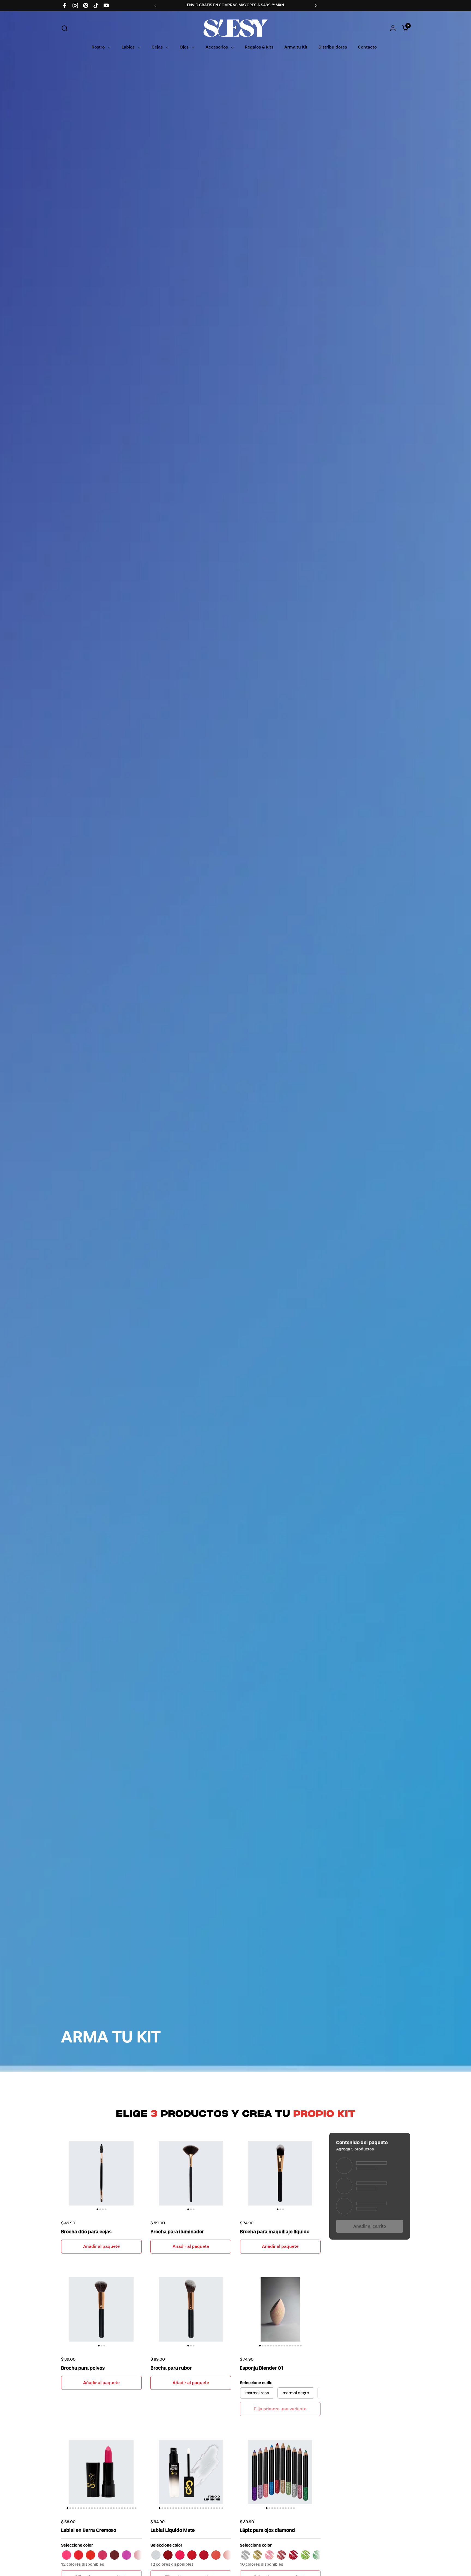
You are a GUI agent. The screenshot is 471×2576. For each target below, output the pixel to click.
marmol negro (296, 2393)
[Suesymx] (236, 28)
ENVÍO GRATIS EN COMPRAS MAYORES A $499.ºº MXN (235, 5)
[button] (64, 28)
